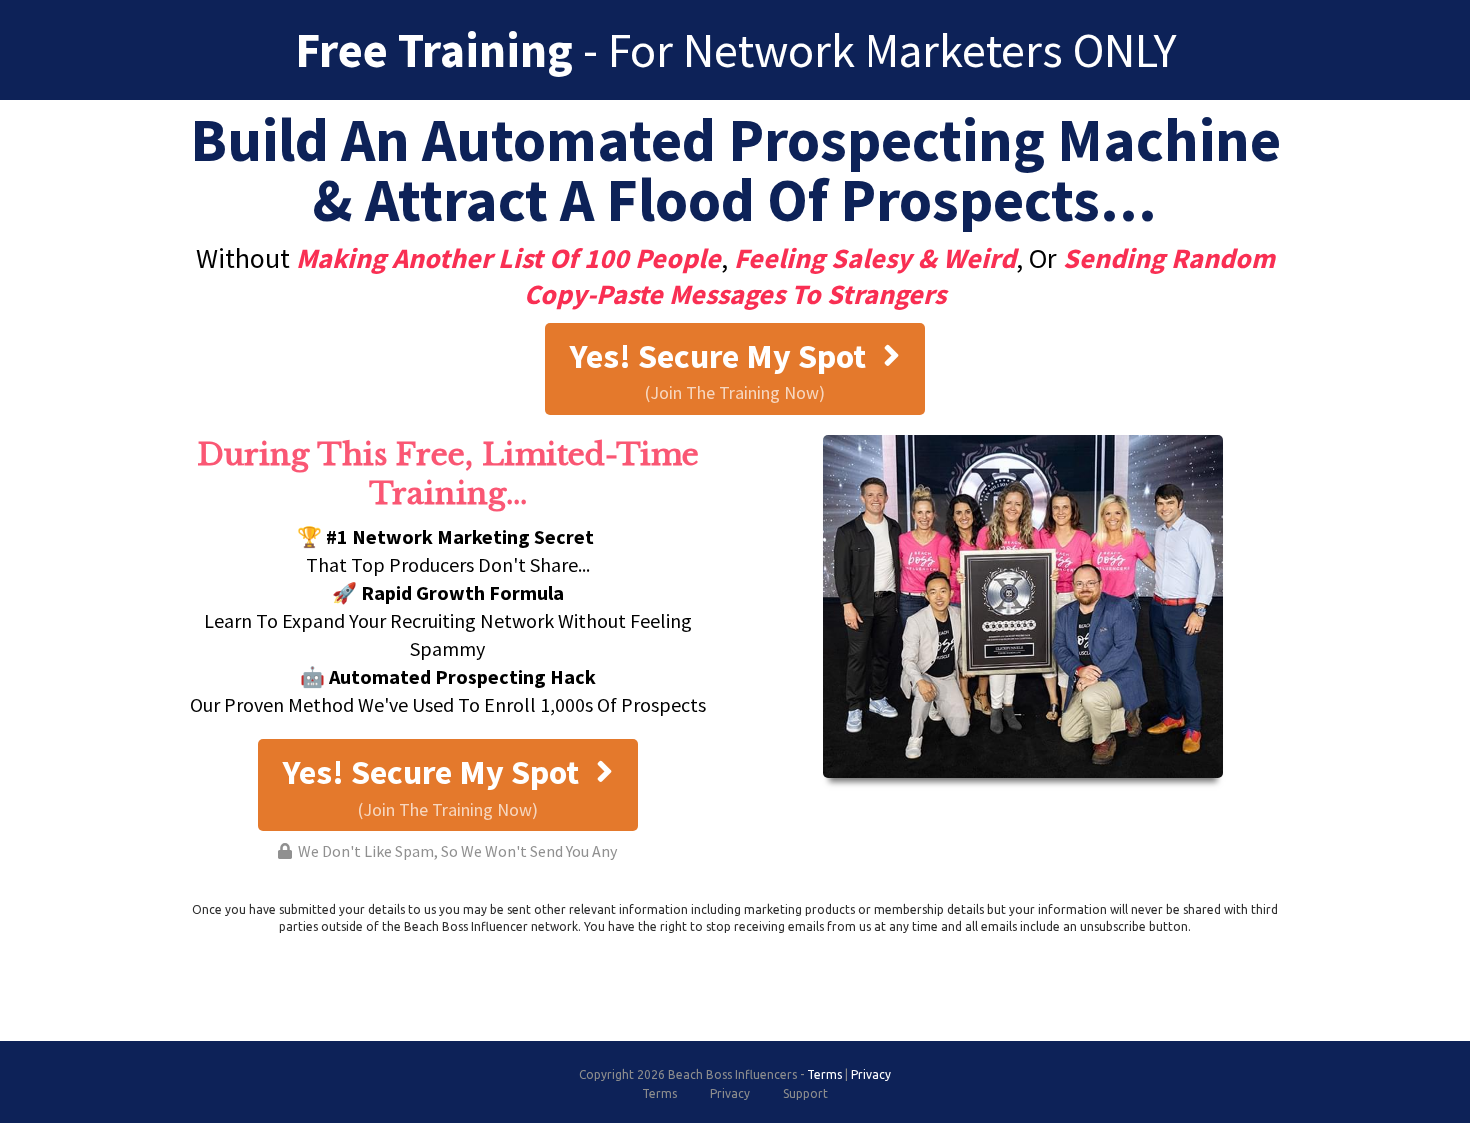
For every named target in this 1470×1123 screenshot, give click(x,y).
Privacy (871, 1074)
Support (805, 1093)
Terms (824, 1074)
